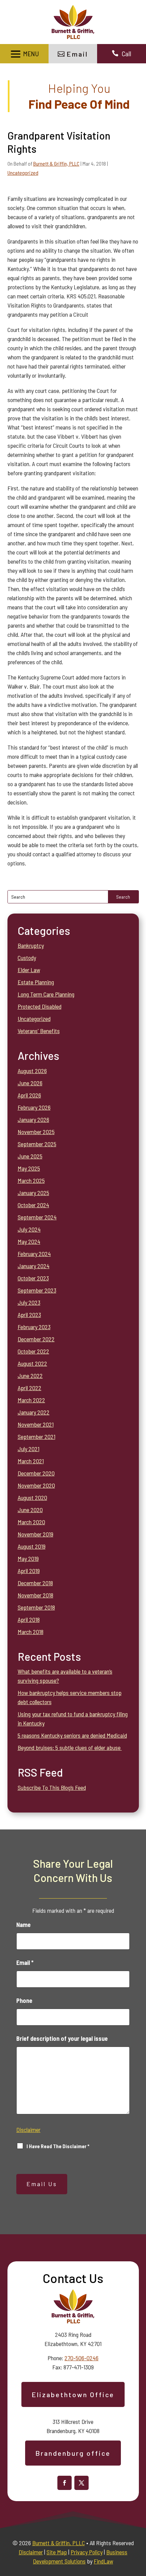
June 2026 (30, 1083)
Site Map (57, 2552)
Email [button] (77, 54)
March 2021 (31, 1461)
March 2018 (31, 1632)
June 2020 (30, 1510)
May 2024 (29, 1241)
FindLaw (103, 2561)
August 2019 (32, 1546)
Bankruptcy (31, 945)
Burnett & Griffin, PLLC (56, 163)
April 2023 (29, 1315)
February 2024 (34, 1254)
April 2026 (29, 1095)
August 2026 (32, 1071)
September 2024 (37, 1217)
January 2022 (34, 1412)
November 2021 (36, 1424)
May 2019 (28, 1558)
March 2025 (31, 1180)
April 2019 (29, 1571)
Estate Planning (36, 982)
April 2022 (30, 1388)
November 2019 (35, 1534)
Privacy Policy (87, 2552)
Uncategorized (23, 173)
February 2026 (34, 1107)
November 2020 (36, 1485)
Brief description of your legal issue (62, 2038)
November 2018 (35, 1595)
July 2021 (29, 1449)
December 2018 (35, 1583)
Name (23, 1925)
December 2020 (36, 1473)
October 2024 (33, 1205)
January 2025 (33, 1193)
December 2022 (36, 1339)
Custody (27, 958)
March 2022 (31, 1400)
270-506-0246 (81, 2358)
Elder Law (29, 970)
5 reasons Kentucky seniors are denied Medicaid (72, 1735)
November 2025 (36, 1132)
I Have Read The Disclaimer (58, 2146)
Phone (24, 2001)
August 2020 (32, 1498)
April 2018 (29, 1619)
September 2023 (37, 1290)
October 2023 (33, 1278)
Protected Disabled (40, 1006)
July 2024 (29, 1229)
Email (25, 1963)
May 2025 (29, 1168)
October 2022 (33, 1351)
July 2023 (29, 1302)
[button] (24, 54)
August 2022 (32, 1363)
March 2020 (31, 1522)
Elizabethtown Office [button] (73, 2394)
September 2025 (37, 1144)
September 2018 (36, 1607)
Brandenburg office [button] (73, 2453)
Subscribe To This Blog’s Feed (52, 1787)
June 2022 (30, 1376)
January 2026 (33, 1119)
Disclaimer (28, 2130)
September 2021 (36, 1437)
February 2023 (34, 1327)
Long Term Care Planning (46, 994)
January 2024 (34, 1266)
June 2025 (30, 1156)
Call (126, 54)
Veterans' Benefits (39, 1031)
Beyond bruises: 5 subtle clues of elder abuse (70, 1747)
